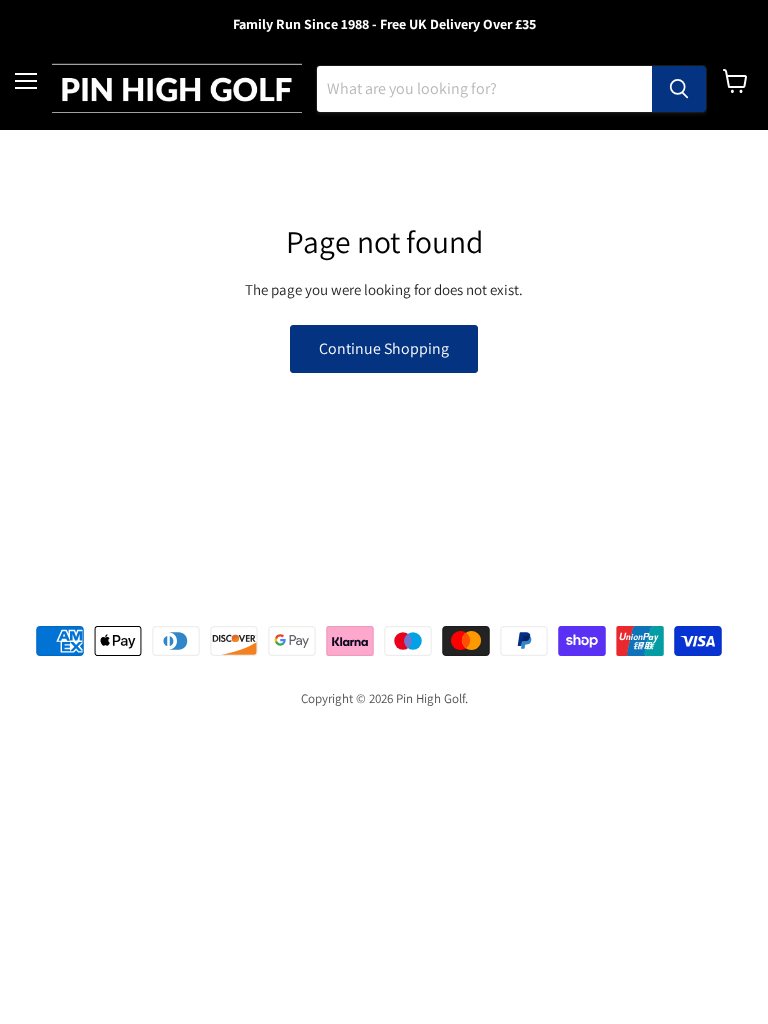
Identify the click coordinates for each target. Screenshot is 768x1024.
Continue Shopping (384, 348)
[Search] (679, 89)
